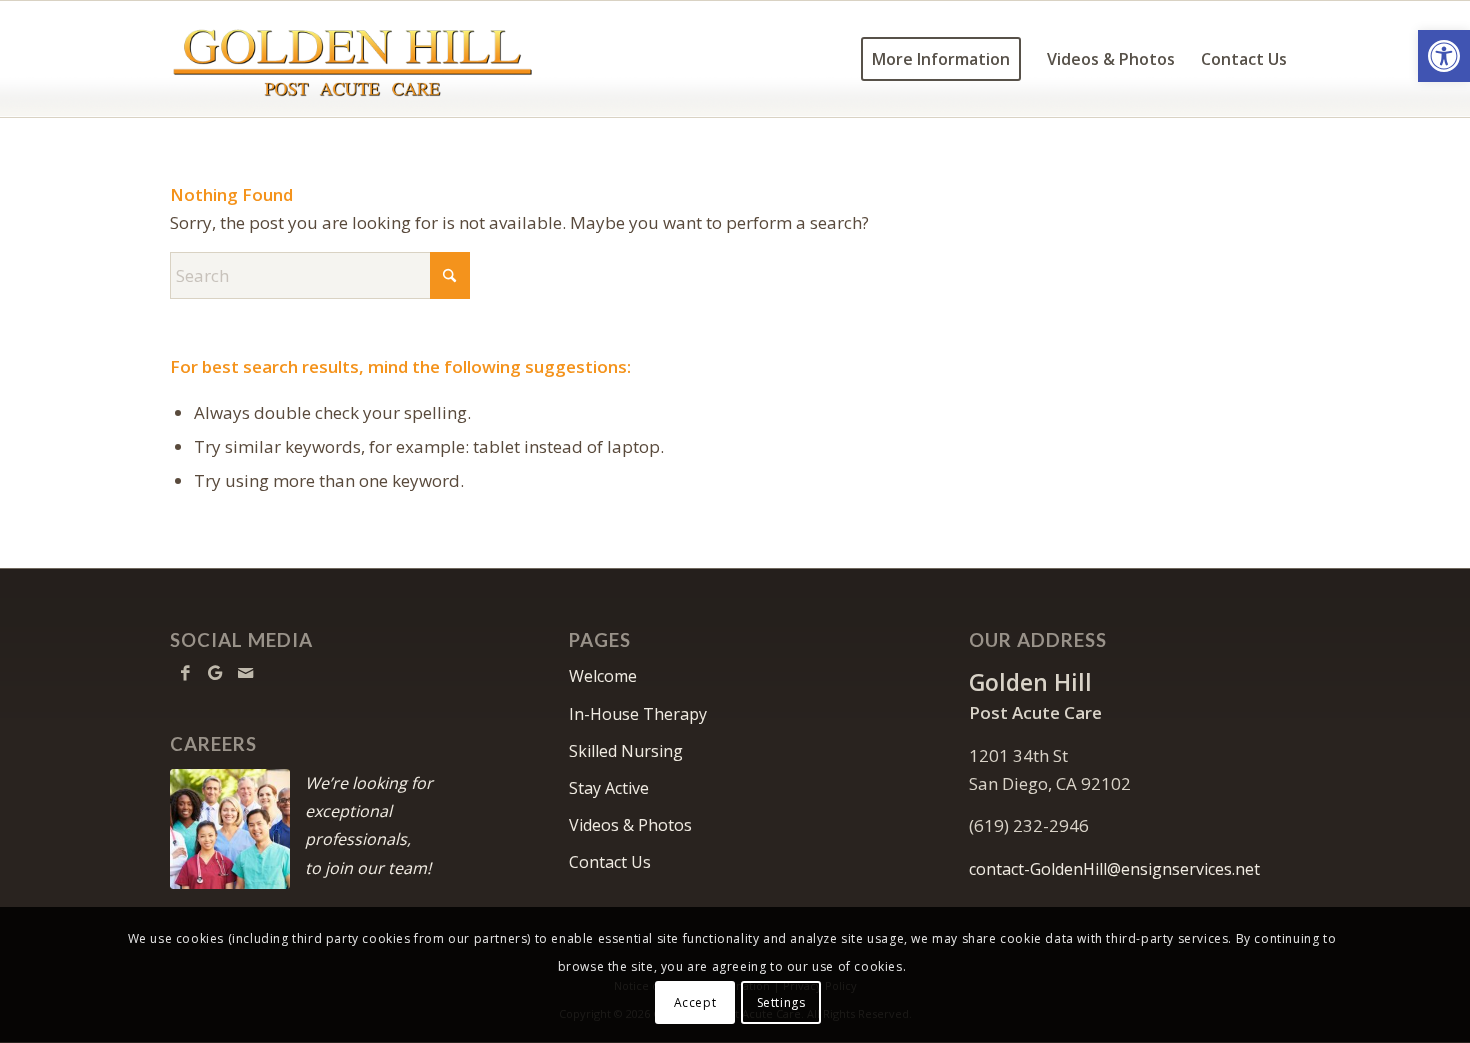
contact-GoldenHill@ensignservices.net (1114, 869)
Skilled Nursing (626, 751)
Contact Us (610, 862)
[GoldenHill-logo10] (352, 59)
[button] (1444, 56)
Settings (781, 1002)
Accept (695, 1002)
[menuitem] (941, 59)
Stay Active (609, 788)
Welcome (603, 676)
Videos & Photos (630, 825)
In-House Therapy (638, 714)
